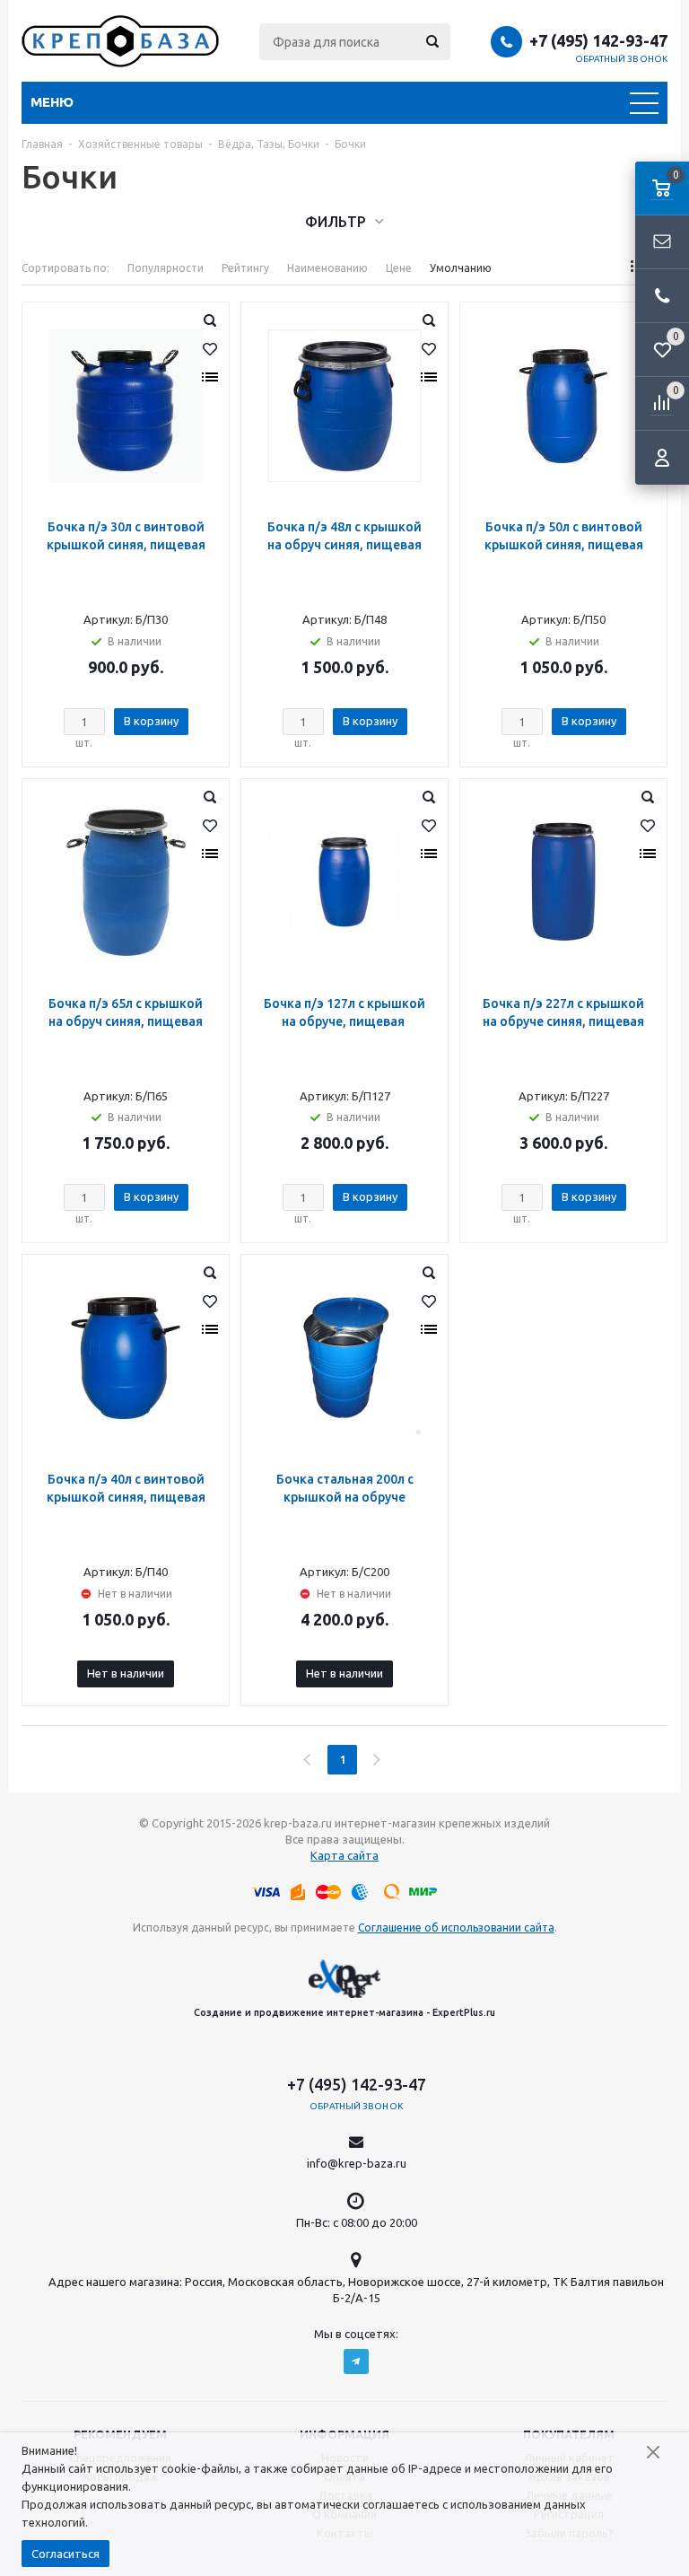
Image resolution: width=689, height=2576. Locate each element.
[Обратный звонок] (662, 296)
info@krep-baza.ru (357, 2163)
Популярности (166, 268)
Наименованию (327, 268)
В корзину (151, 721)
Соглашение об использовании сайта (456, 1928)
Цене (399, 268)
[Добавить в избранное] (210, 349)
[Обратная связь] (662, 242)
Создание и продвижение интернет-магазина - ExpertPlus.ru (344, 2012)
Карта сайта (344, 1855)
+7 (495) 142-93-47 (598, 40)
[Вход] (662, 458)
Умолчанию (461, 268)
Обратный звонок (622, 59)
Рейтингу (245, 268)
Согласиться (65, 2554)
